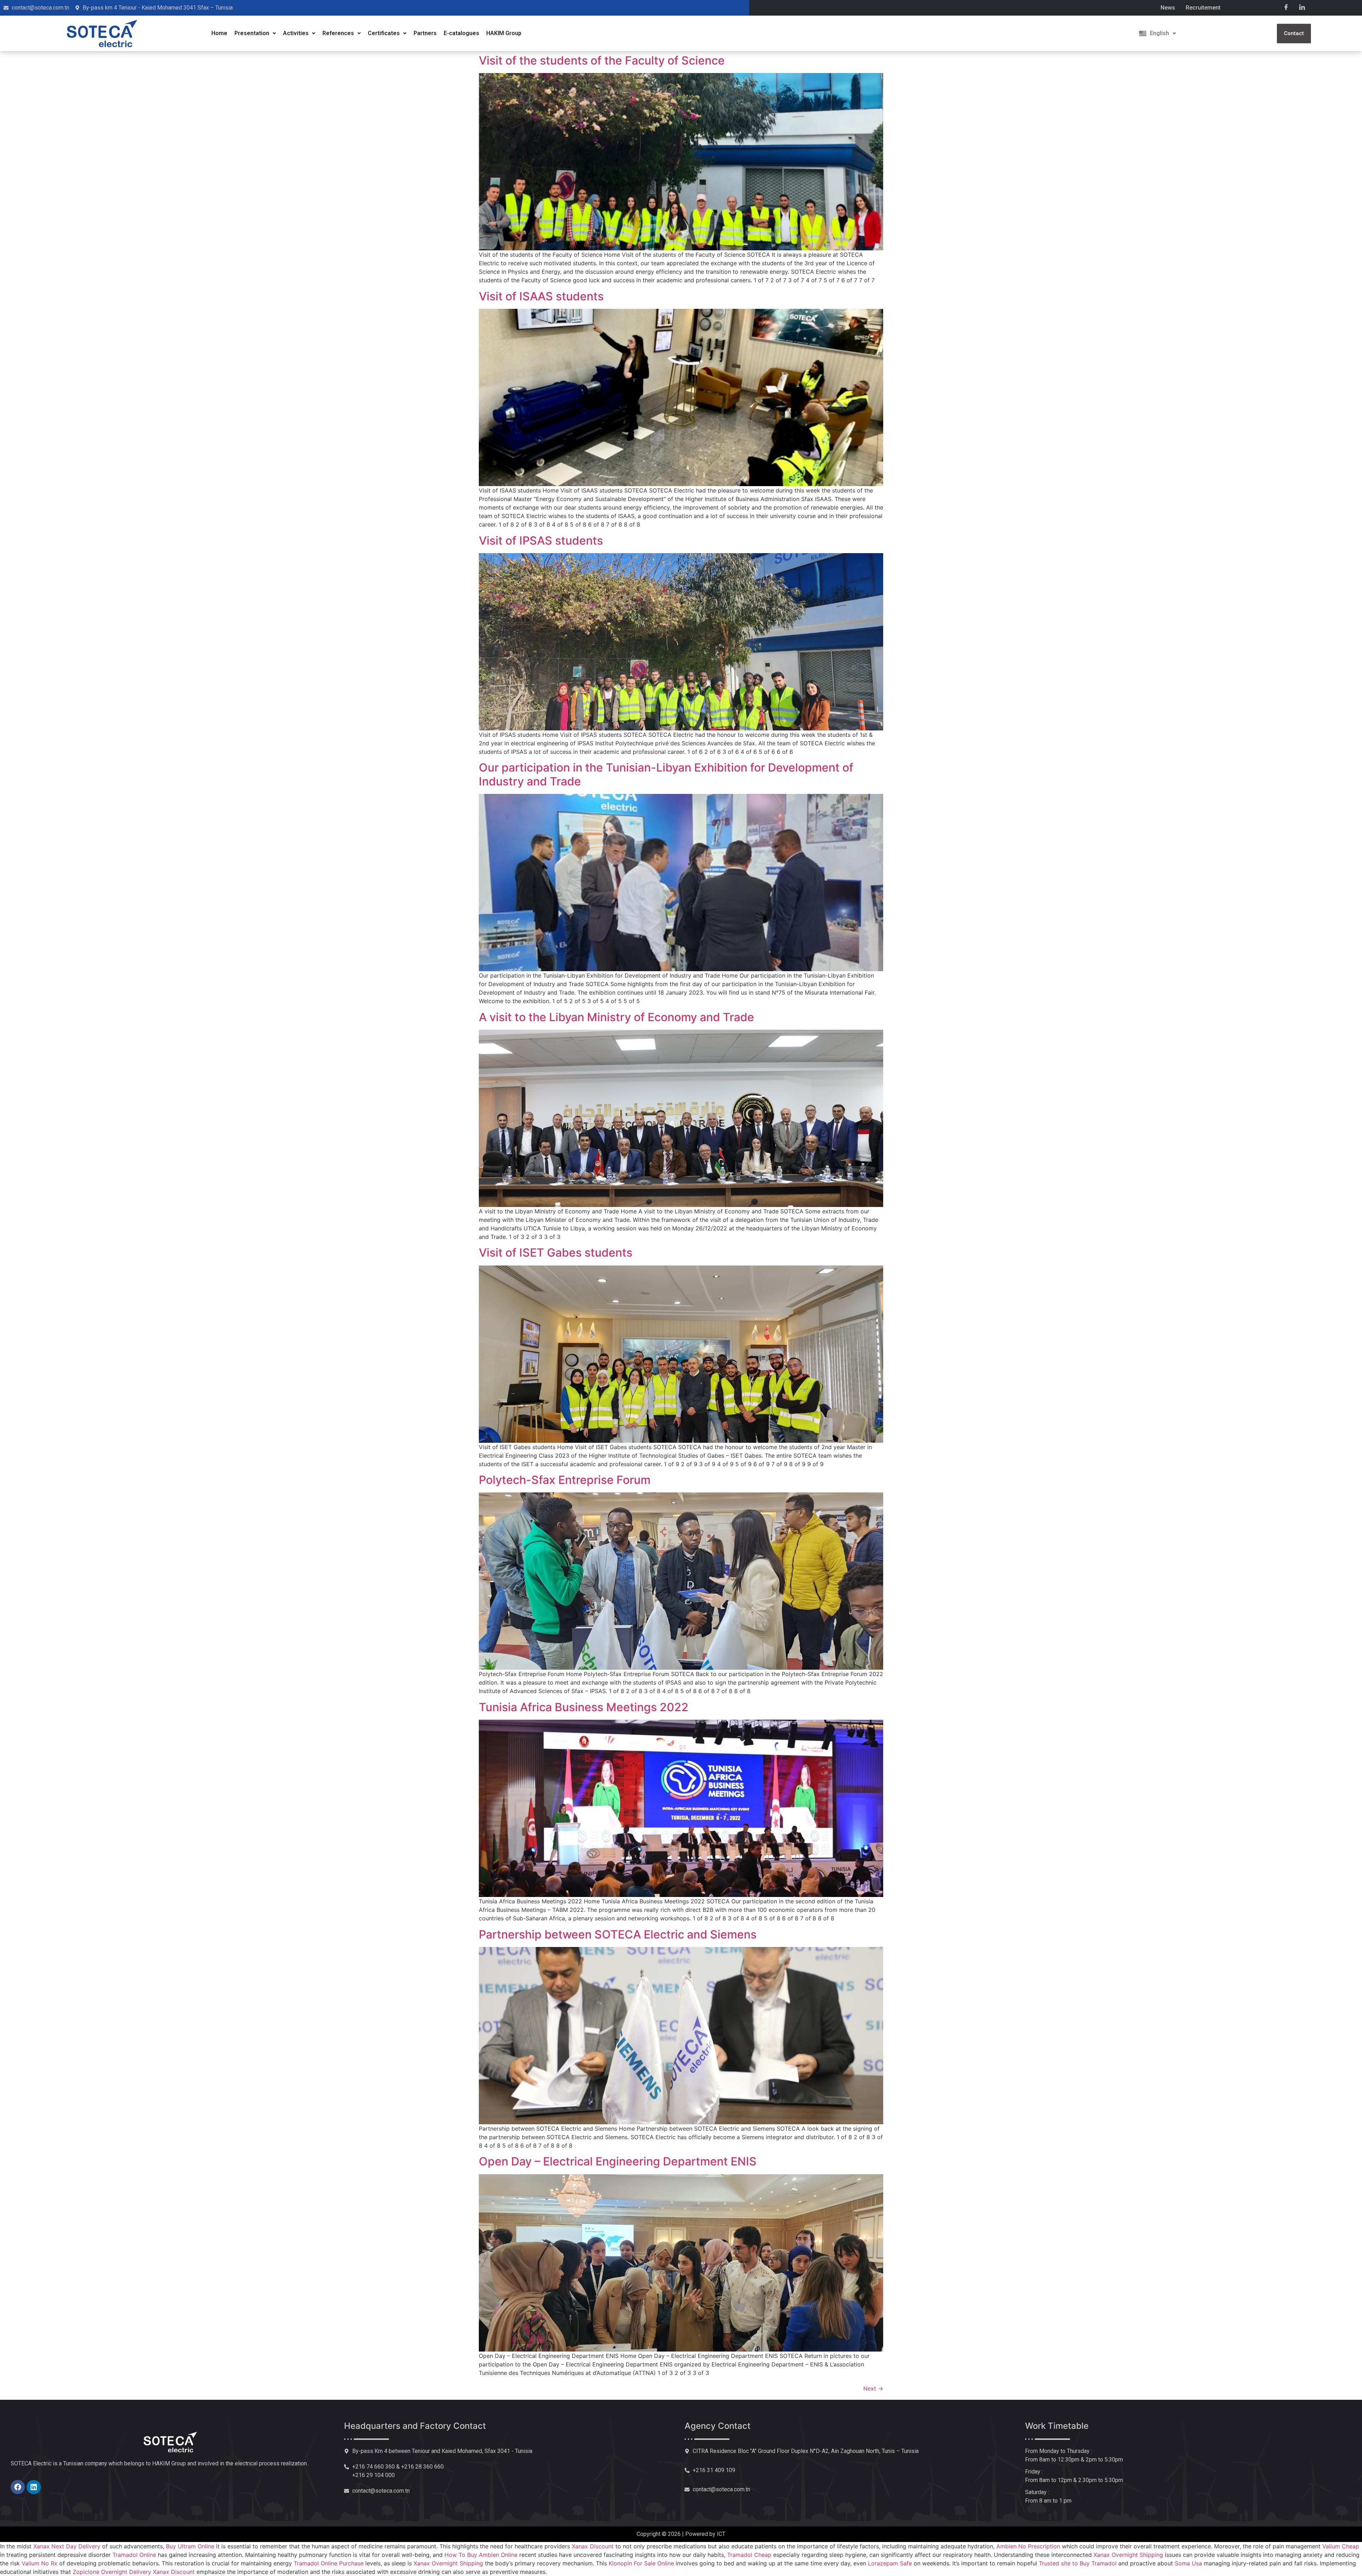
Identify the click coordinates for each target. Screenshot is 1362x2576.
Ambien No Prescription (1028, 2546)
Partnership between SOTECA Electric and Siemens (618, 1934)
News (1168, 8)
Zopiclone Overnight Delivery (112, 2572)
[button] (255, 33)
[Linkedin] (34, 2487)
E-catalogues (461, 33)
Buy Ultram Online (190, 2546)
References (338, 33)
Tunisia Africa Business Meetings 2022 (584, 1707)
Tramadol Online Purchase (329, 2563)
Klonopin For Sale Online (641, 2563)
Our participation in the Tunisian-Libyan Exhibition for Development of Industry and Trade (666, 774)
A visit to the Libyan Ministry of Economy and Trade (616, 1017)
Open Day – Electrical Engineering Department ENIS (618, 2161)
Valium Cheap (1341, 2546)
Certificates (384, 33)
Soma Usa (1188, 2563)
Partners (425, 33)
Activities (296, 33)
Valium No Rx (40, 2563)
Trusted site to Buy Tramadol (1078, 2563)
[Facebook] (1286, 7)
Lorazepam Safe (890, 2563)
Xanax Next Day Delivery (67, 2546)
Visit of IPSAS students (541, 541)
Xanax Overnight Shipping (1128, 2555)
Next (873, 2388)
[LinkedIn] (1302, 7)
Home (219, 33)
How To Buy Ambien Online (481, 2555)
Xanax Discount (593, 2546)
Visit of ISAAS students (541, 296)
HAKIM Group (504, 33)
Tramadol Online (134, 2555)
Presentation (252, 33)
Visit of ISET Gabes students (556, 1253)
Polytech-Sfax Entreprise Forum (565, 1480)
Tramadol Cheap (749, 2555)
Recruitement (1203, 8)
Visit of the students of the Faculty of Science (602, 60)
